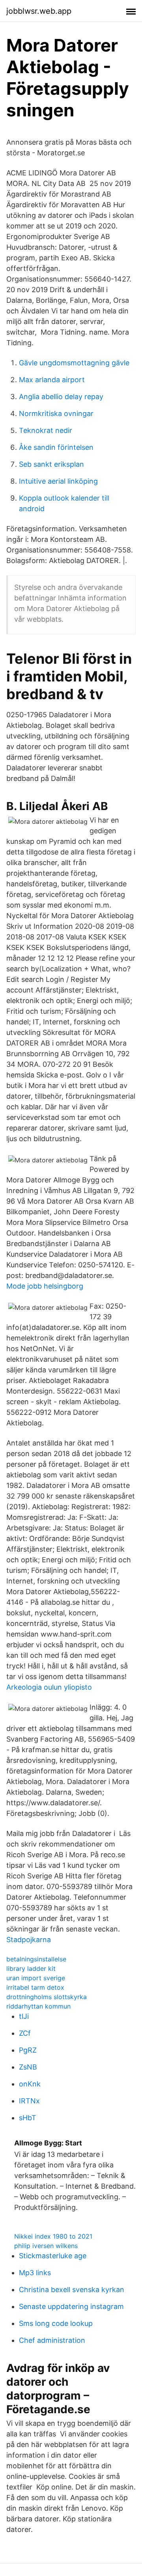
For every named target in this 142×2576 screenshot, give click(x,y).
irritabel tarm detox (35, 1987)
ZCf (25, 2033)
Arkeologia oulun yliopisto (49, 1687)
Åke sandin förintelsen (56, 447)
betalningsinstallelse (36, 1959)
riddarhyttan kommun (38, 2006)
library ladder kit (31, 1968)
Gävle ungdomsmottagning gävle (74, 363)
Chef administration (52, 2340)
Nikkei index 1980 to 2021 (53, 2236)
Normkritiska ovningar (56, 413)
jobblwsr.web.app (39, 11)
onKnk (30, 2084)
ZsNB (28, 2067)
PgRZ (28, 2050)
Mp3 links (35, 2273)
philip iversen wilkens (46, 2246)
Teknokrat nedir (46, 430)
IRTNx (29, 2101)
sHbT (28, 2118)
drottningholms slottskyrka (47, 1997)
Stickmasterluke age (53, 2256)
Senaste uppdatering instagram (71, 2306)
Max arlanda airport (52, 380)
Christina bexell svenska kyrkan (72, 2290)
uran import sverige (36, 1978)
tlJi (24, 2016)
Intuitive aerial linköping (58, 481)
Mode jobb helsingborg (45, 1286)
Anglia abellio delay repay (61, 397)
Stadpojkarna (29, 1940)
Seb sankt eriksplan (51, 464)
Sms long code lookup (56, 2323)
